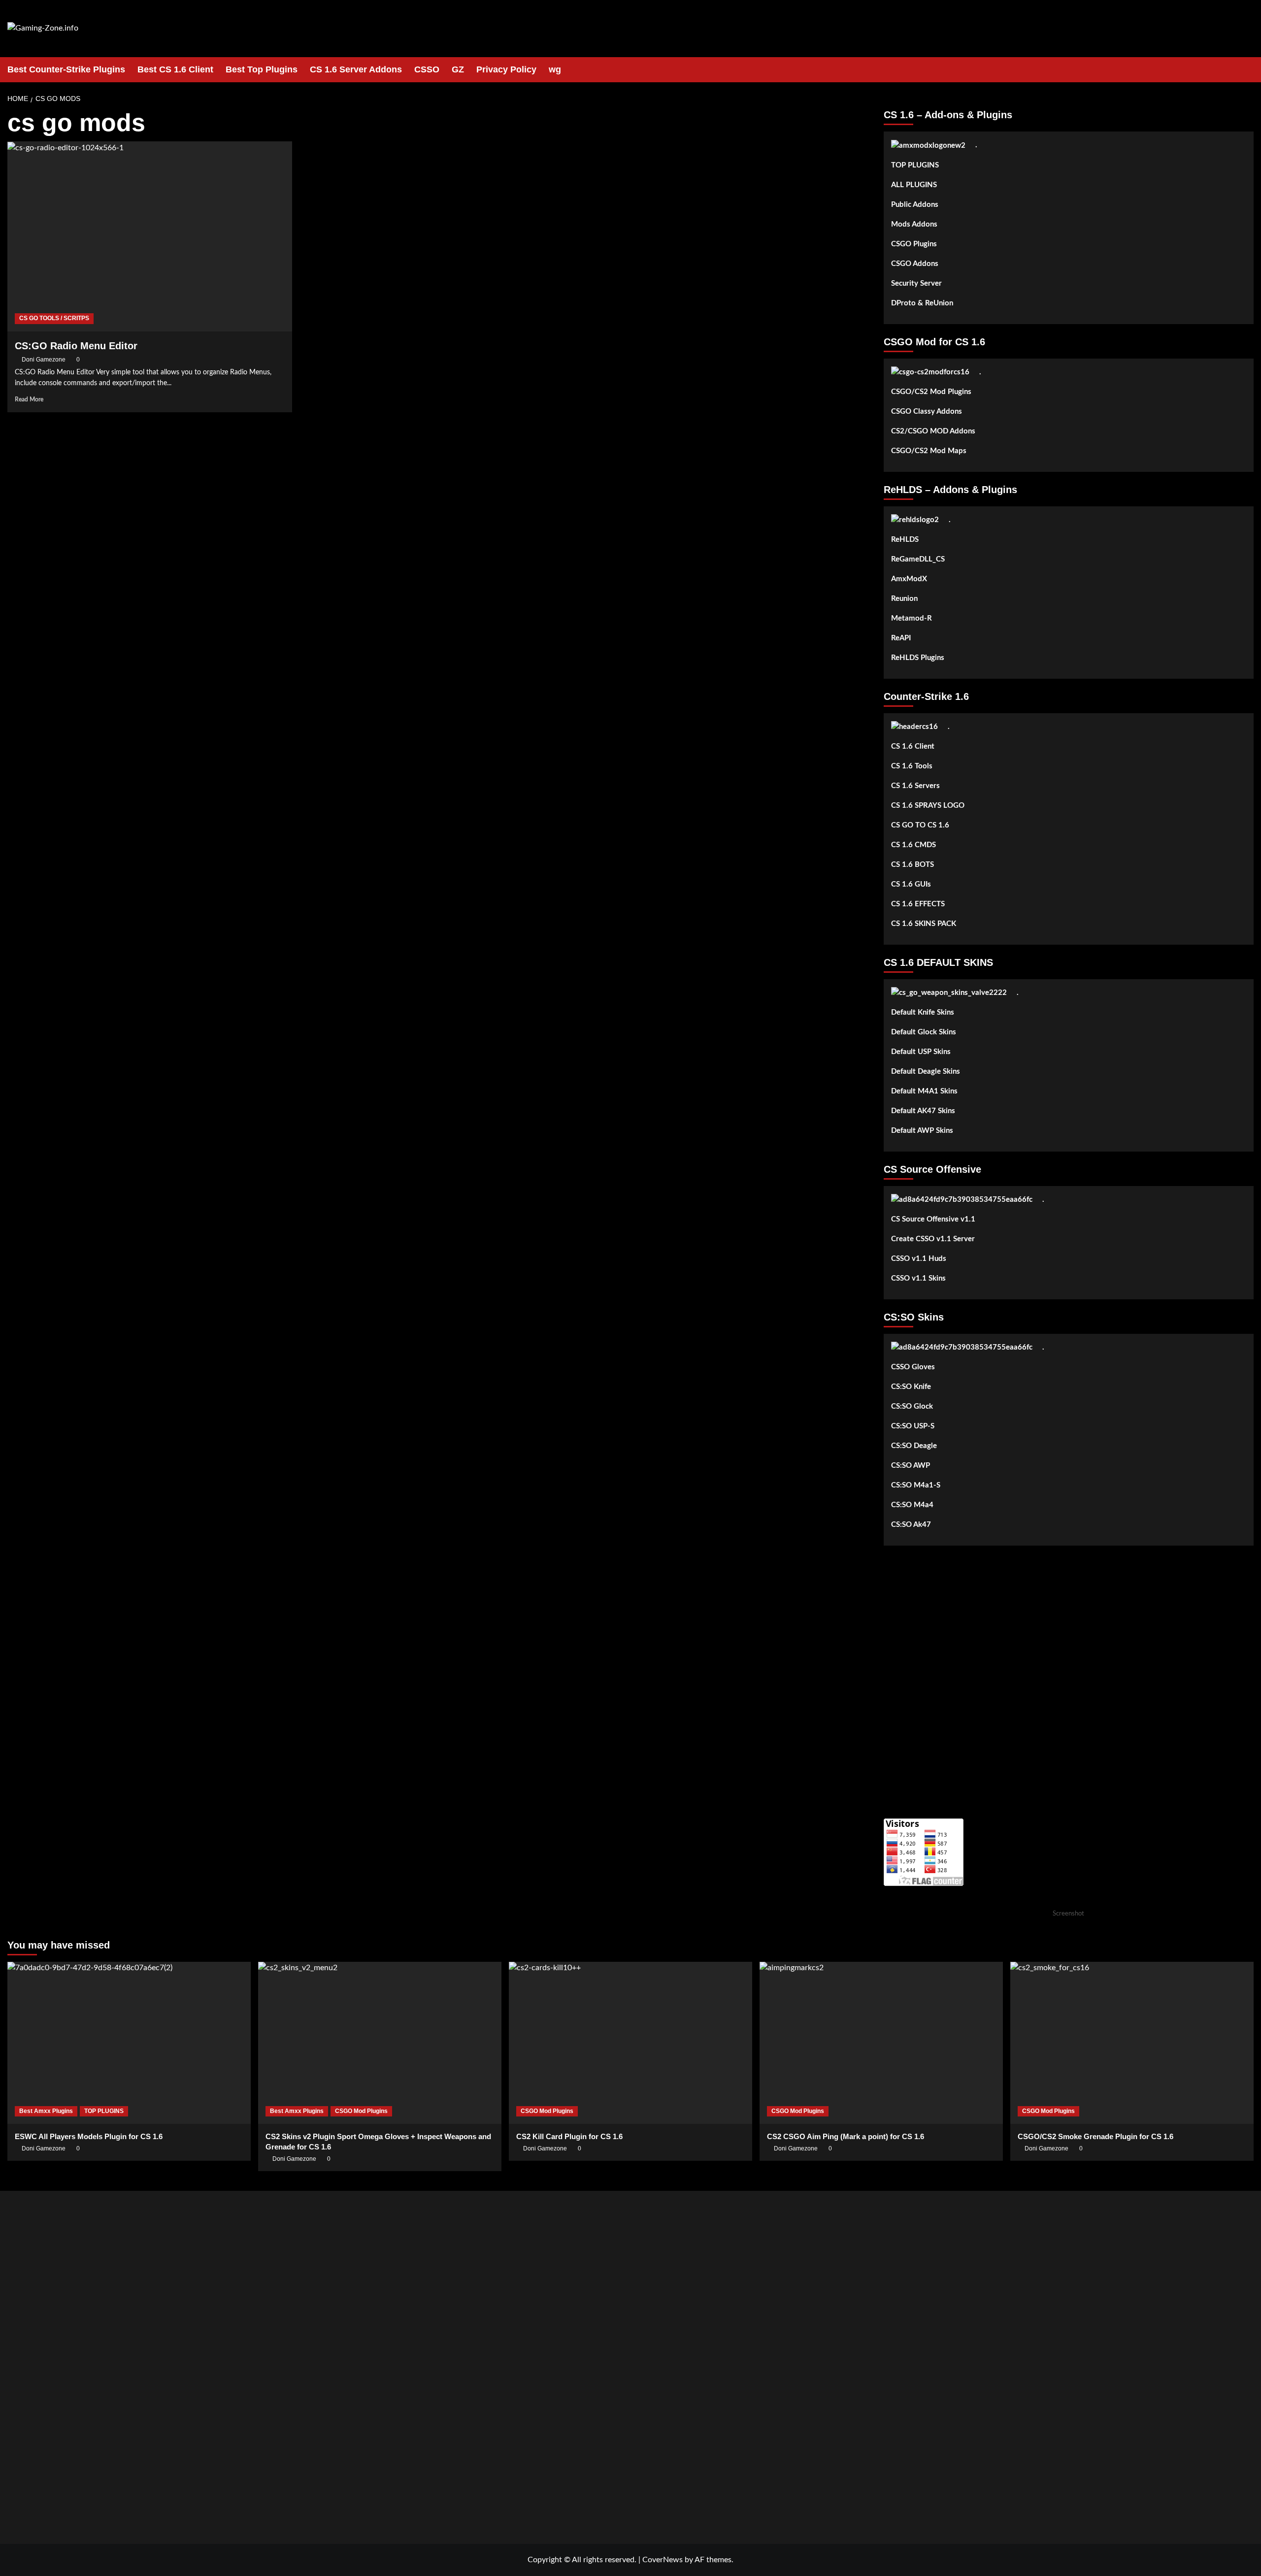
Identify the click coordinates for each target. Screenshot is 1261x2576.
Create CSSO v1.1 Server (933, 1239)
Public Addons (915, 205)
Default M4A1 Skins (924, 1091)
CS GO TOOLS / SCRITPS (54, 318)
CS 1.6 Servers (915, 786)
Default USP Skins (921, 1052)
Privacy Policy (506, 69)
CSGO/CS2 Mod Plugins (931, 392)
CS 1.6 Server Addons (356, 69)
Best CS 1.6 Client (175, 69)
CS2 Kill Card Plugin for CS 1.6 (569, 2136)
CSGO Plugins (914, 244)
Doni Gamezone (44, 360)
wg (555, 69)
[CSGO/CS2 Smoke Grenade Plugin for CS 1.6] (1132, 2043)
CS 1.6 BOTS (913, 865)
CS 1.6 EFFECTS (918, 904)
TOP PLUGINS (915, 165)
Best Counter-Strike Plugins (66, 69)
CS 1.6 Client (913, 746)
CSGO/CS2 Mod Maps (929, 451)
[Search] (1247, 70)
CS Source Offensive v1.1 (933, 1219)
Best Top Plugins (262, 69)
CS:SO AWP (911, 1466)
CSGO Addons (915, 264)
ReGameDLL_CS (918, 559)
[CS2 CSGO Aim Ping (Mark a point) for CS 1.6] (881, 2043)
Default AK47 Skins (923, 1111)
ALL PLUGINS (914, 185)
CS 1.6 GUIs (911, 884)
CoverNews (663, 2560)
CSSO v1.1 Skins (918, 1278)
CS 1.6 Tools (912, 766)
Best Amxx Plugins (46, 2111)
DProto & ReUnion (922, 303)
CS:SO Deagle (914, 1446)
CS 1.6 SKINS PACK (924, 924)
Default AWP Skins (922, 1131)
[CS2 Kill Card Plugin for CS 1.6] (630, 2043)
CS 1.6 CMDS (913, 845)
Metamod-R (912, 618)
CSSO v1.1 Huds (919, 1259)
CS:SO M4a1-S (916, 1485)
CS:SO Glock (912, 1406)
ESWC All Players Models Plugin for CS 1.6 (89, 2136)
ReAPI (901, 638)
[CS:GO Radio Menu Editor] (150, 236)
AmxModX (909, 579)
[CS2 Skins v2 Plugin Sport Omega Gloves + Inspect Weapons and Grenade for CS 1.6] (380, 2043)
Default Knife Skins (923, 1012)
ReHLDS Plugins (918, 658)
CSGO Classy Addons (927, 412)
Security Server (916, 283)
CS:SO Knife (911, 1387)
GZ (458, 69)
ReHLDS (905, 540)
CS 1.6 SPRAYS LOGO (928, 806)
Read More (29, 399)
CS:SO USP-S (913, 1426)
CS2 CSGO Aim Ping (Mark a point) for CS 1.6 (846, 2136)
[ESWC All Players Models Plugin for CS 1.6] (129, 2043)
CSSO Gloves (913, 1367)
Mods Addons (914, 224)
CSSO (427, 69)
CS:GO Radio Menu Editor (76, 346)
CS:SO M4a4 (912, 1505)
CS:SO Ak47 (911, 1525)
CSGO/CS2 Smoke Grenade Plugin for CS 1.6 (1095, 2136)
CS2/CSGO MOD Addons (933, 431)
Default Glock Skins (924, 1032)
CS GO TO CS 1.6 (920, 825)
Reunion (904, 599)
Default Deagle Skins (926, 1072)
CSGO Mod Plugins (361, 2111)
